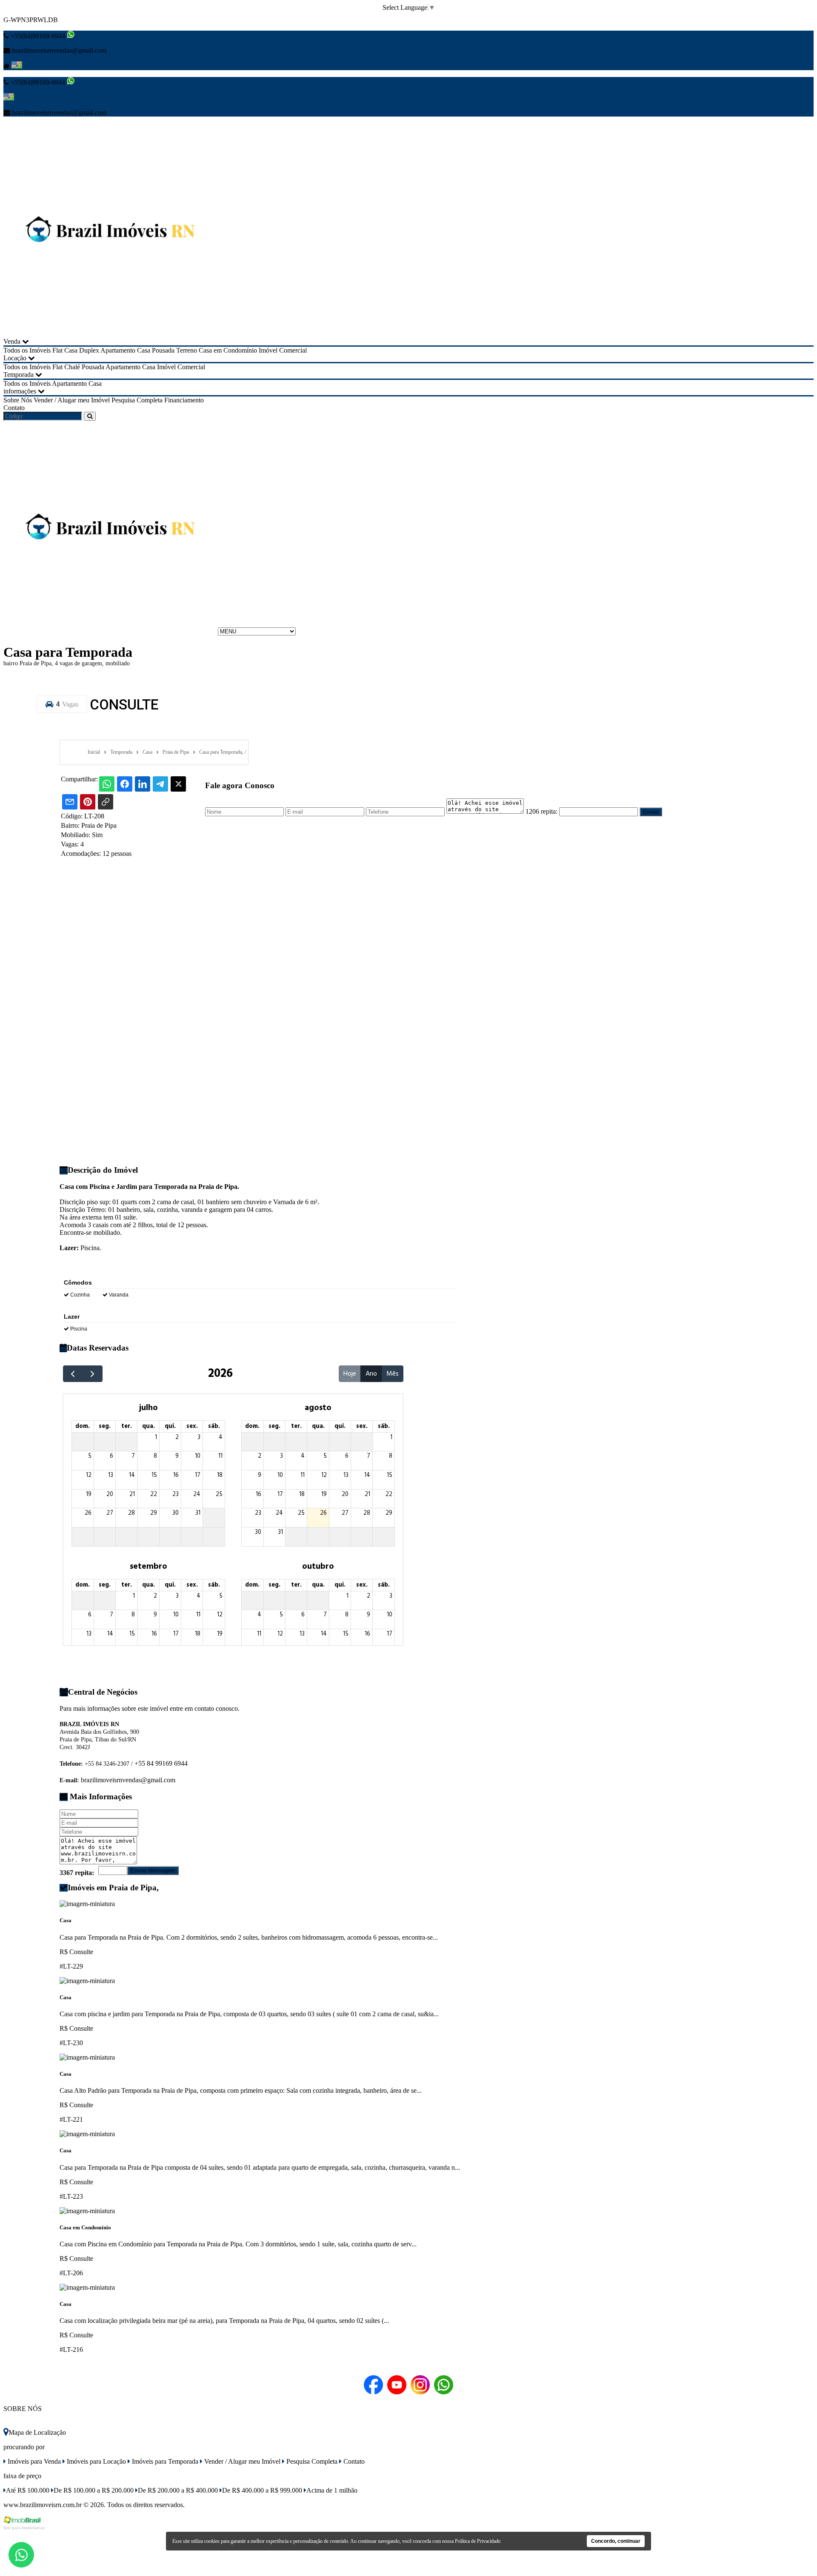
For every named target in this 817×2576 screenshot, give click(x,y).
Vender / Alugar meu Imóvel (72, 400)
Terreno (187, 350)
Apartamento (118, 350)
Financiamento (184, 400)
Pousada (163, 350)
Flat (57, 350)
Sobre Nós (18, 400)
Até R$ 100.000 (28, 2490)
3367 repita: (77, 1873)
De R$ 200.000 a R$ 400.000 (178, 2490)
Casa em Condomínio (228, 350)
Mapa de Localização (37, 2432)
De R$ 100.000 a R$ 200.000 (94, 2490)
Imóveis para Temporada (164, 2461)
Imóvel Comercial (283, 350)
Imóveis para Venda (33, 2461)
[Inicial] (110, 334)
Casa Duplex (82, 350)
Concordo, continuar (616, 2541)
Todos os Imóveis (27, 350)
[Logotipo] (110, 631)
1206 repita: (541, 811)
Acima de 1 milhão (332, 2490)
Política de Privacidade (478, 2541)
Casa (144, 350)
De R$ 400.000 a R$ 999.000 (262, 2490)
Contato (14, 408)
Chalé (72, 367)
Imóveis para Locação (96, 2461)
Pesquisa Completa (137, 400)
